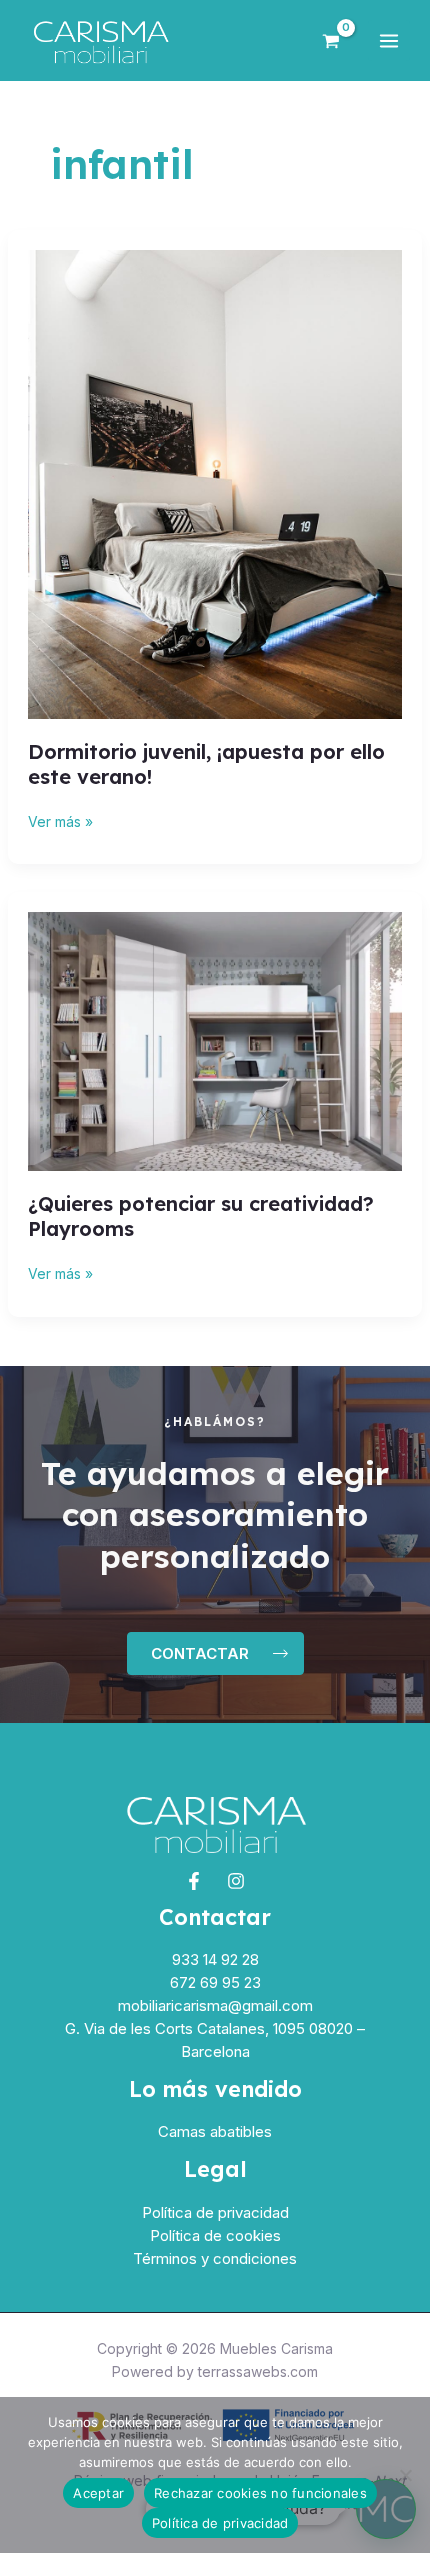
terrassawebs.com (258, 2371)
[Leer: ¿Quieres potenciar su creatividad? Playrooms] (215, 1040)
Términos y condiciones (215, 2258)
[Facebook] (194, 1881)
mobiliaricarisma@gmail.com (215, 2005)
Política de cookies (215, 2235)
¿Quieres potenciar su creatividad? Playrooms (201, 1216)
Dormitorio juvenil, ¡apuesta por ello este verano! (206, 764)
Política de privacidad (215, 2212)
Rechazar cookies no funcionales (260, 2493)
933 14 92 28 (215, 1959)
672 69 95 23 (215, 1982)
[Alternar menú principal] (389, 41)
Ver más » (60, 820)
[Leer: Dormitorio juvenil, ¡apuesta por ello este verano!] (215, 482)
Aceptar (98, 2493)
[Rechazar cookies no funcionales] (405, 2475)
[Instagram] (236, 1881)
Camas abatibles (215, 2131)
